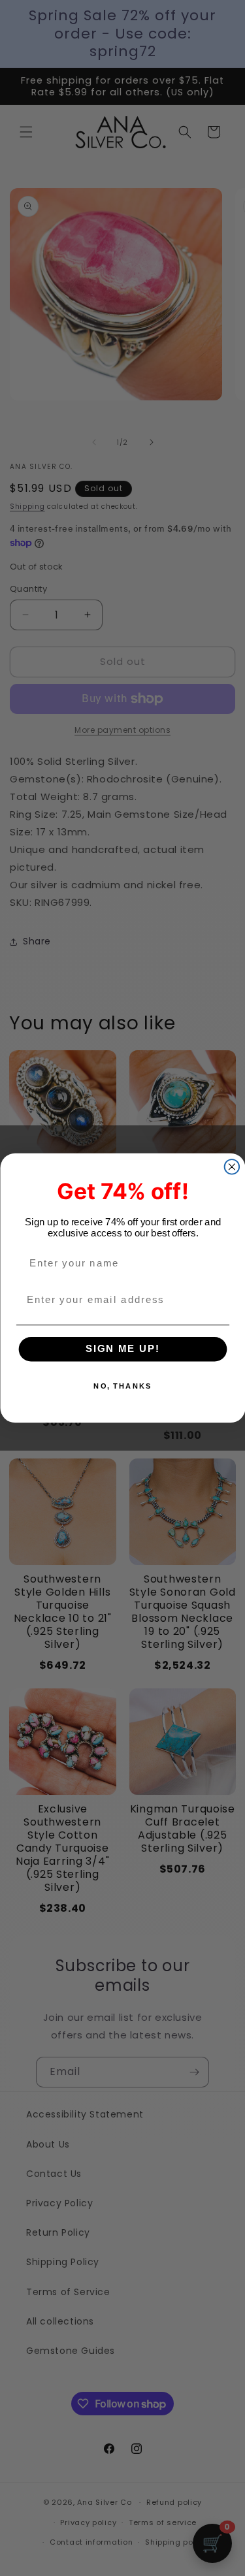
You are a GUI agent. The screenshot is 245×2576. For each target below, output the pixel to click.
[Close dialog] (232, 1167)
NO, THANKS (122, 1386)
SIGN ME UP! (122, 1349)
